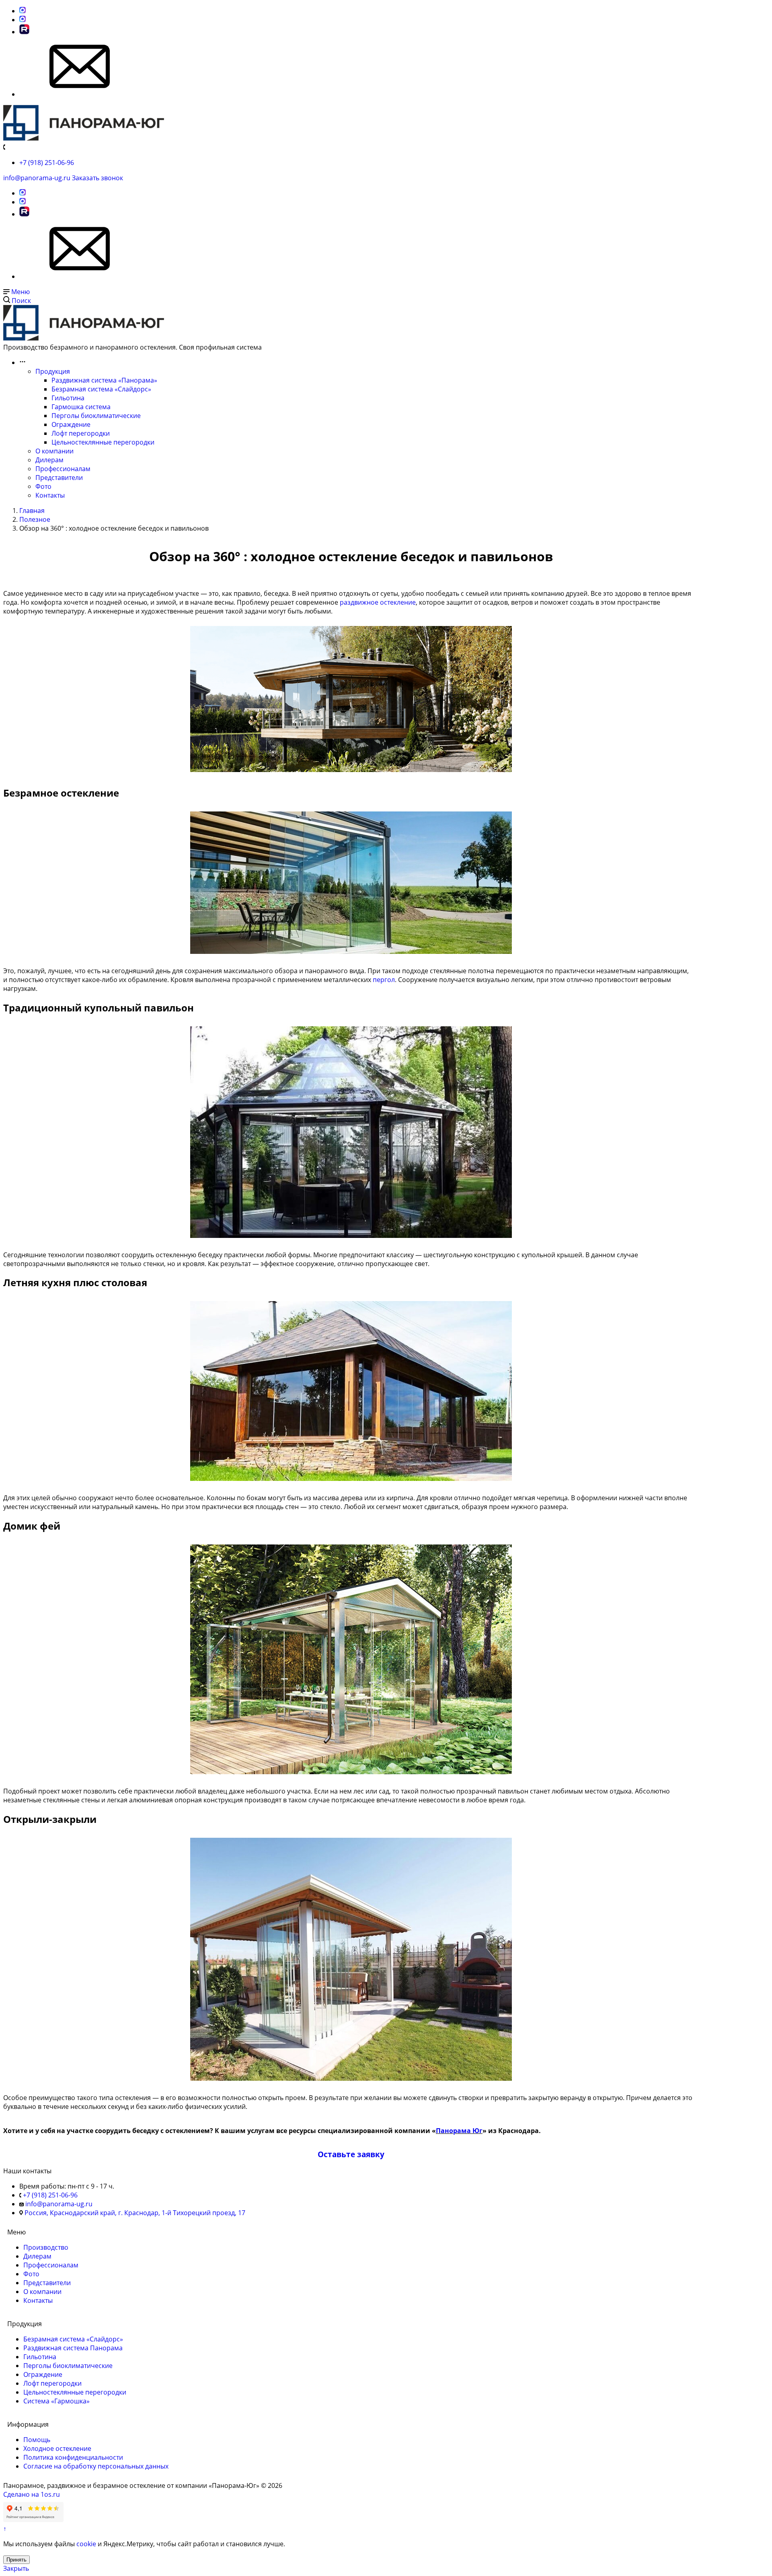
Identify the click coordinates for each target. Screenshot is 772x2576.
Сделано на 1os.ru (32, 2494)
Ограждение (71, 424)
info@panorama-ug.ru (37, 178)
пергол (384, 980)
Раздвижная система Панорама (73, 2348)
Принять (16, 2560)
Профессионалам (63, 469)
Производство (46, 2247)
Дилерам (49, 460)
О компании (54, 451)
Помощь (37, 2440)
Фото (43, 486)
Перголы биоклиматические (96, 416)
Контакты (50, 495)
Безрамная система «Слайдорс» (101, 389)
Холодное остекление (57, 2448)
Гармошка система (81, 407)
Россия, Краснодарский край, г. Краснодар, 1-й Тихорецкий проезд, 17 (135, 2213)
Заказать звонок (98, 178)
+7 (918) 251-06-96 (47, 163)
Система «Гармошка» (56, 2401)
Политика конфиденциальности (73, 2457)
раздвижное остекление (378, 602)
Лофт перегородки (81, 433)
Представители (59, 478)
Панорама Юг (459, 2131)
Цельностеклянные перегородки (103, 442)
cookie (86, 2544)
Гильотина (68, 398)
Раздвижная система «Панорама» (104, 380)
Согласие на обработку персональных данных (96, 2466)
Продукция (53, 371)
